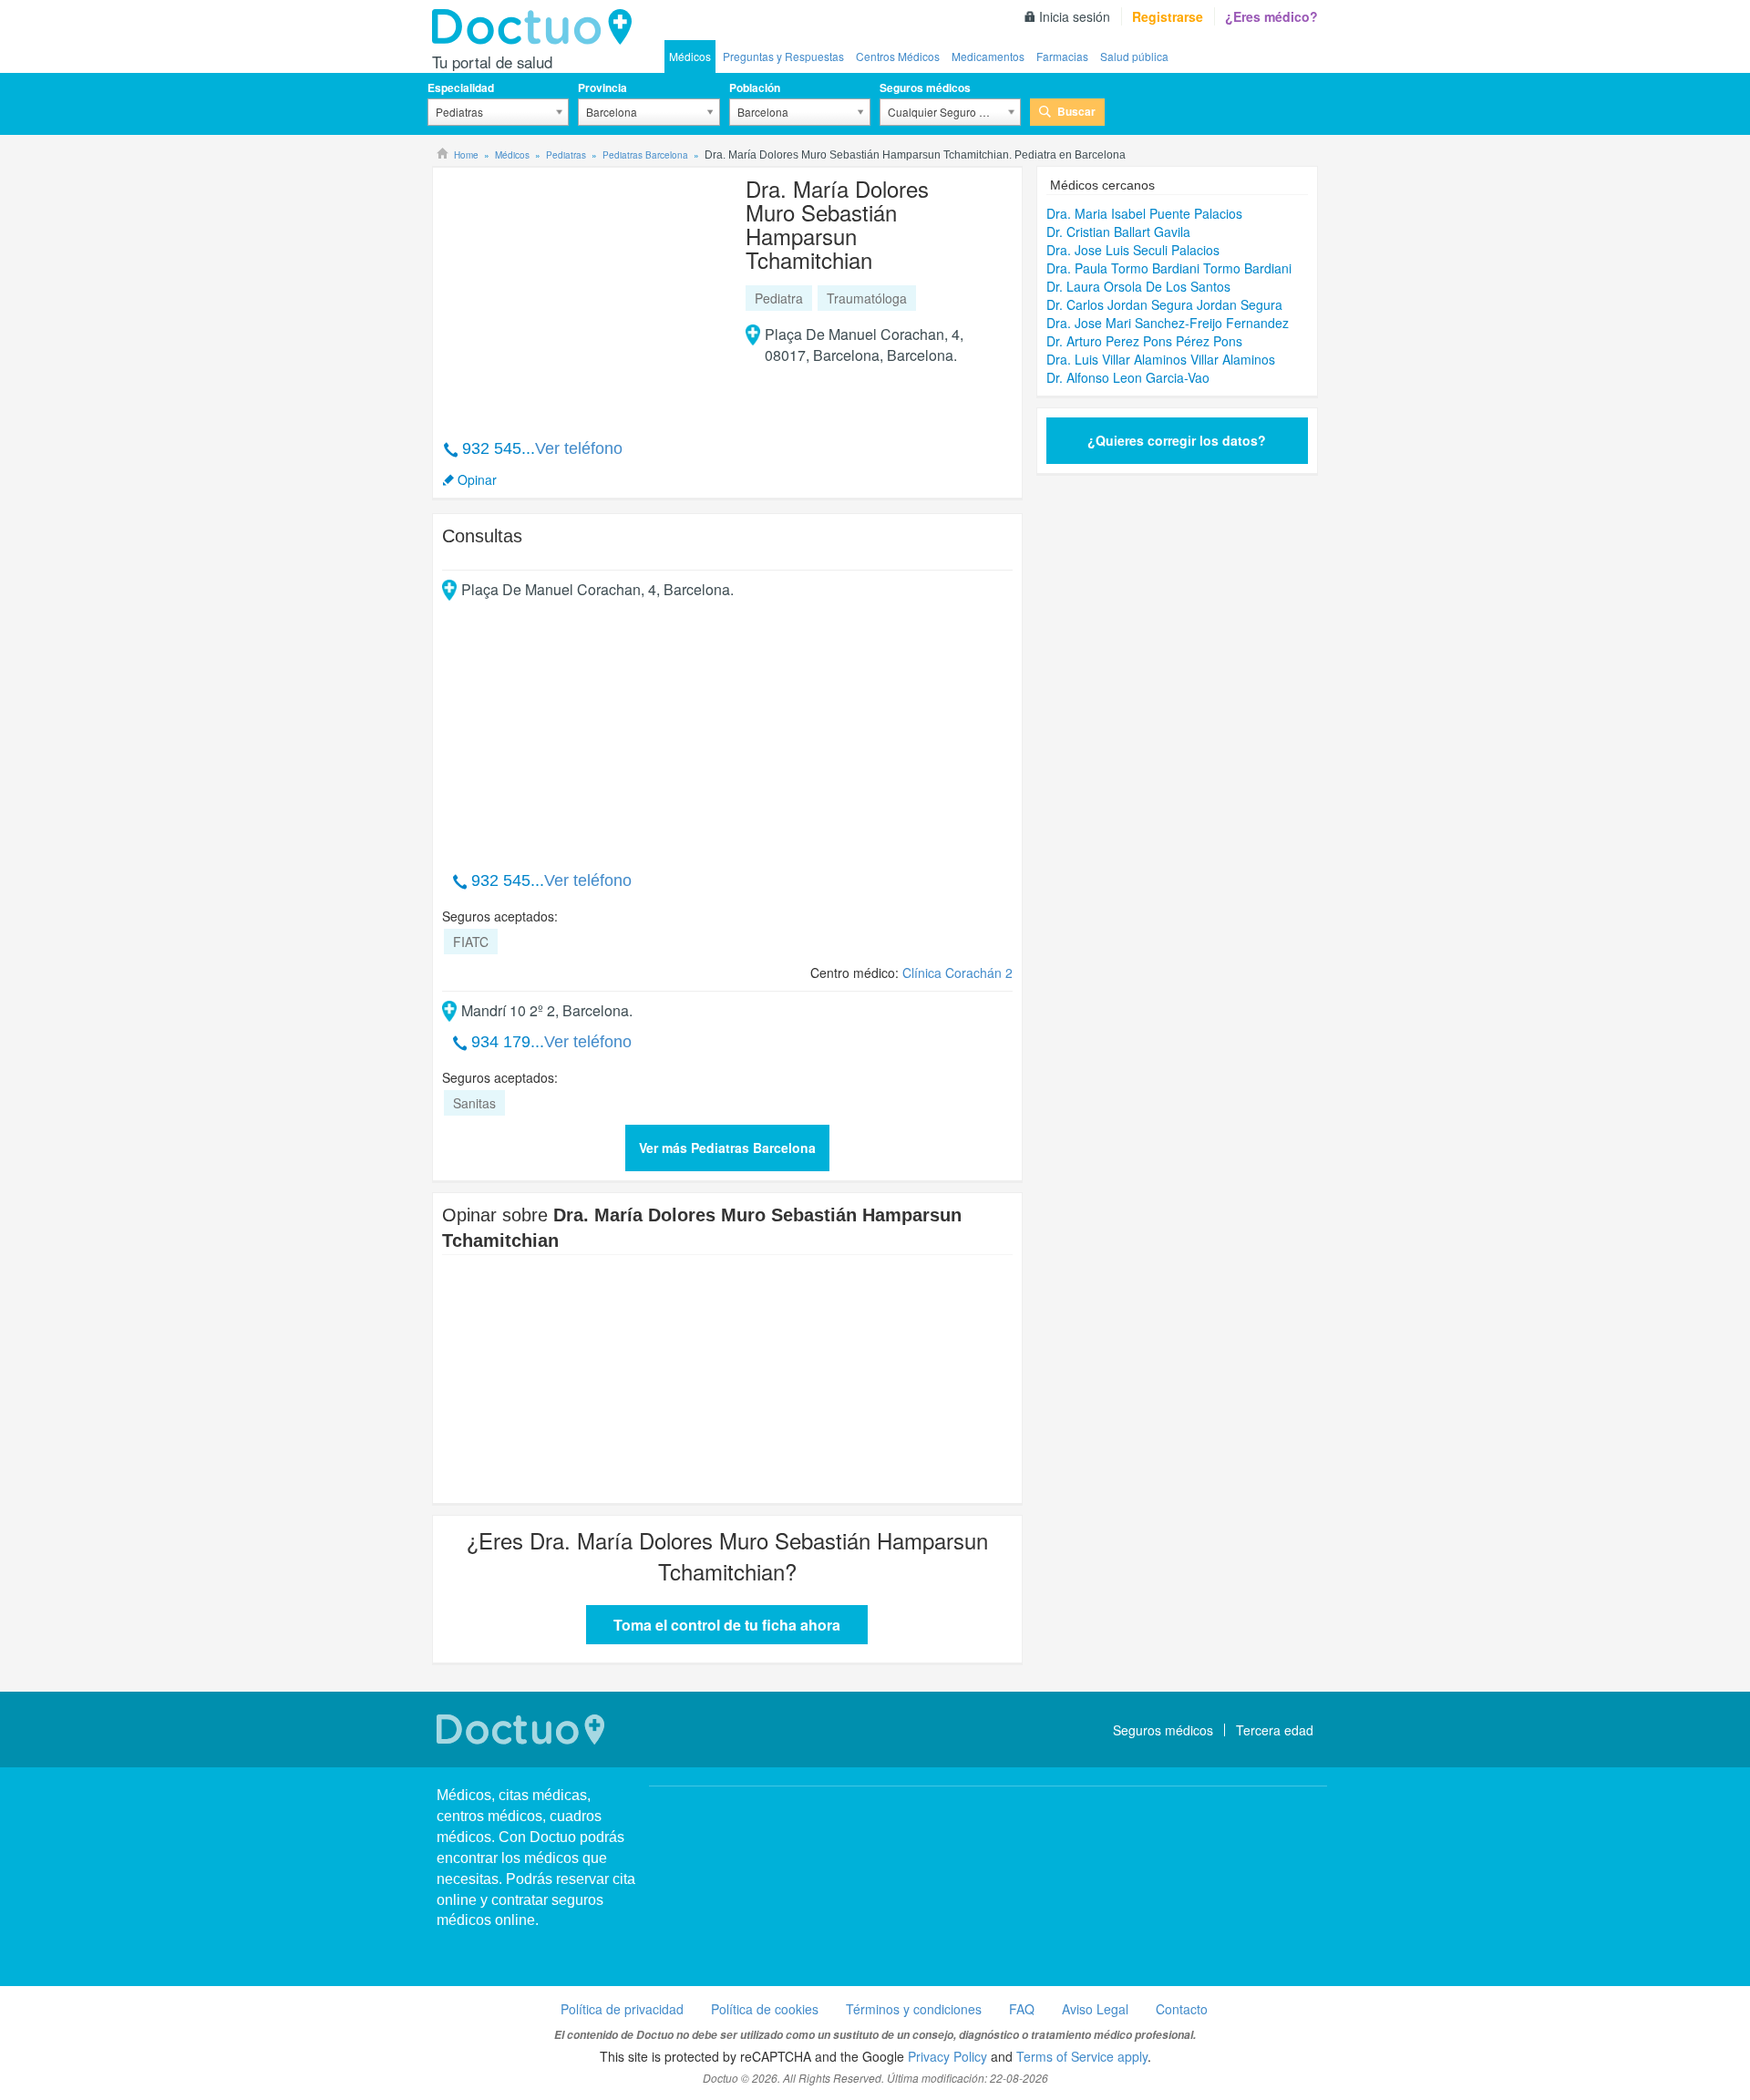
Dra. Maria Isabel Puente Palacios (1144, 213)
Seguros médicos (925, 87)
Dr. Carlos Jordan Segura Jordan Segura (1164, 304)
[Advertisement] (582, 293)
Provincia (602, 87)
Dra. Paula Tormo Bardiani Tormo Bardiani (1169, 268)
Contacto (1182, 2009)
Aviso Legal (1095, 2009)
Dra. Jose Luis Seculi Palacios (1133, 250)
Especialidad (461, 87)
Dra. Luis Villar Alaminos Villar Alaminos (1161, 359)
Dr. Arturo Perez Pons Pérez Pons (1144, 341)
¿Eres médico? (1271, 16)
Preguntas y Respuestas (783, 56)
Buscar (1076, 111)
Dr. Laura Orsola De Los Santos (1138, 286)
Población (755, 87)
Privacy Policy (947, 2056)
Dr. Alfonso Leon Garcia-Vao (1128, 377)
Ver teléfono (579, 448)
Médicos (690, 56)
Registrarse (1168, 16)
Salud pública (1134, 56)
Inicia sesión (1075, 16)
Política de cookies (765, 2009)
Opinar (477, 479)
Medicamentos (988, 56)
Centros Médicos (898, 56)
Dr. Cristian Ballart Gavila (1118, 232)
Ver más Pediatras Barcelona (727, 1148)
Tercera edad (1275, 1730)
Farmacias (1062, 56)
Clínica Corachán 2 (957, 973)
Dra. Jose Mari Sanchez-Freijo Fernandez (1168, 323)
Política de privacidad (622, 2009)
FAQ (1022, 2009)
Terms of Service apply (1082, 2056)
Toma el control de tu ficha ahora (727, 1625)
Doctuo (537, 27)
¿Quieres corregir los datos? (1177, 440)
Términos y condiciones (914, 2009)
